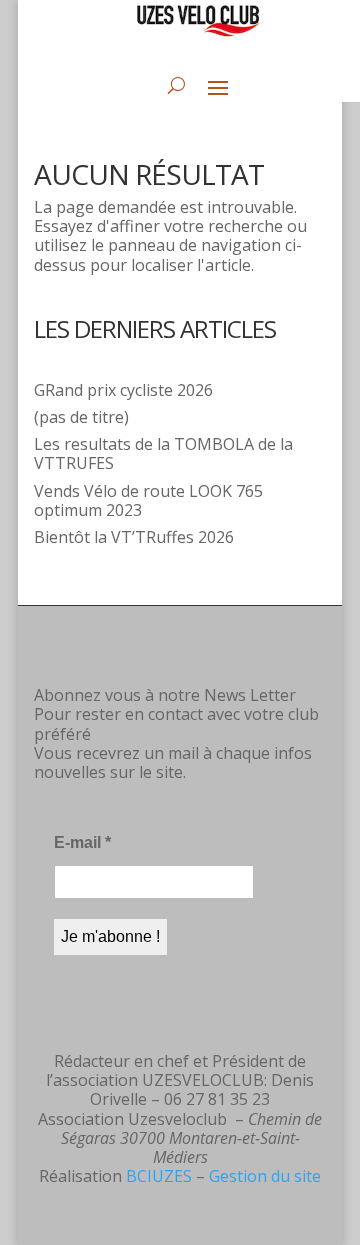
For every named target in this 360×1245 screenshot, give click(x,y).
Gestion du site (265, 1176)
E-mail (82, 842)
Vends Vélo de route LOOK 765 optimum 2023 (148, 500)
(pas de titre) (81, 417)
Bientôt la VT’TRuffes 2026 (134, 537)
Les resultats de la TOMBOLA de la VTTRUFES (163, 453)
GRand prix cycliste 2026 (123, 390)
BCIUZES (159, 1176)
